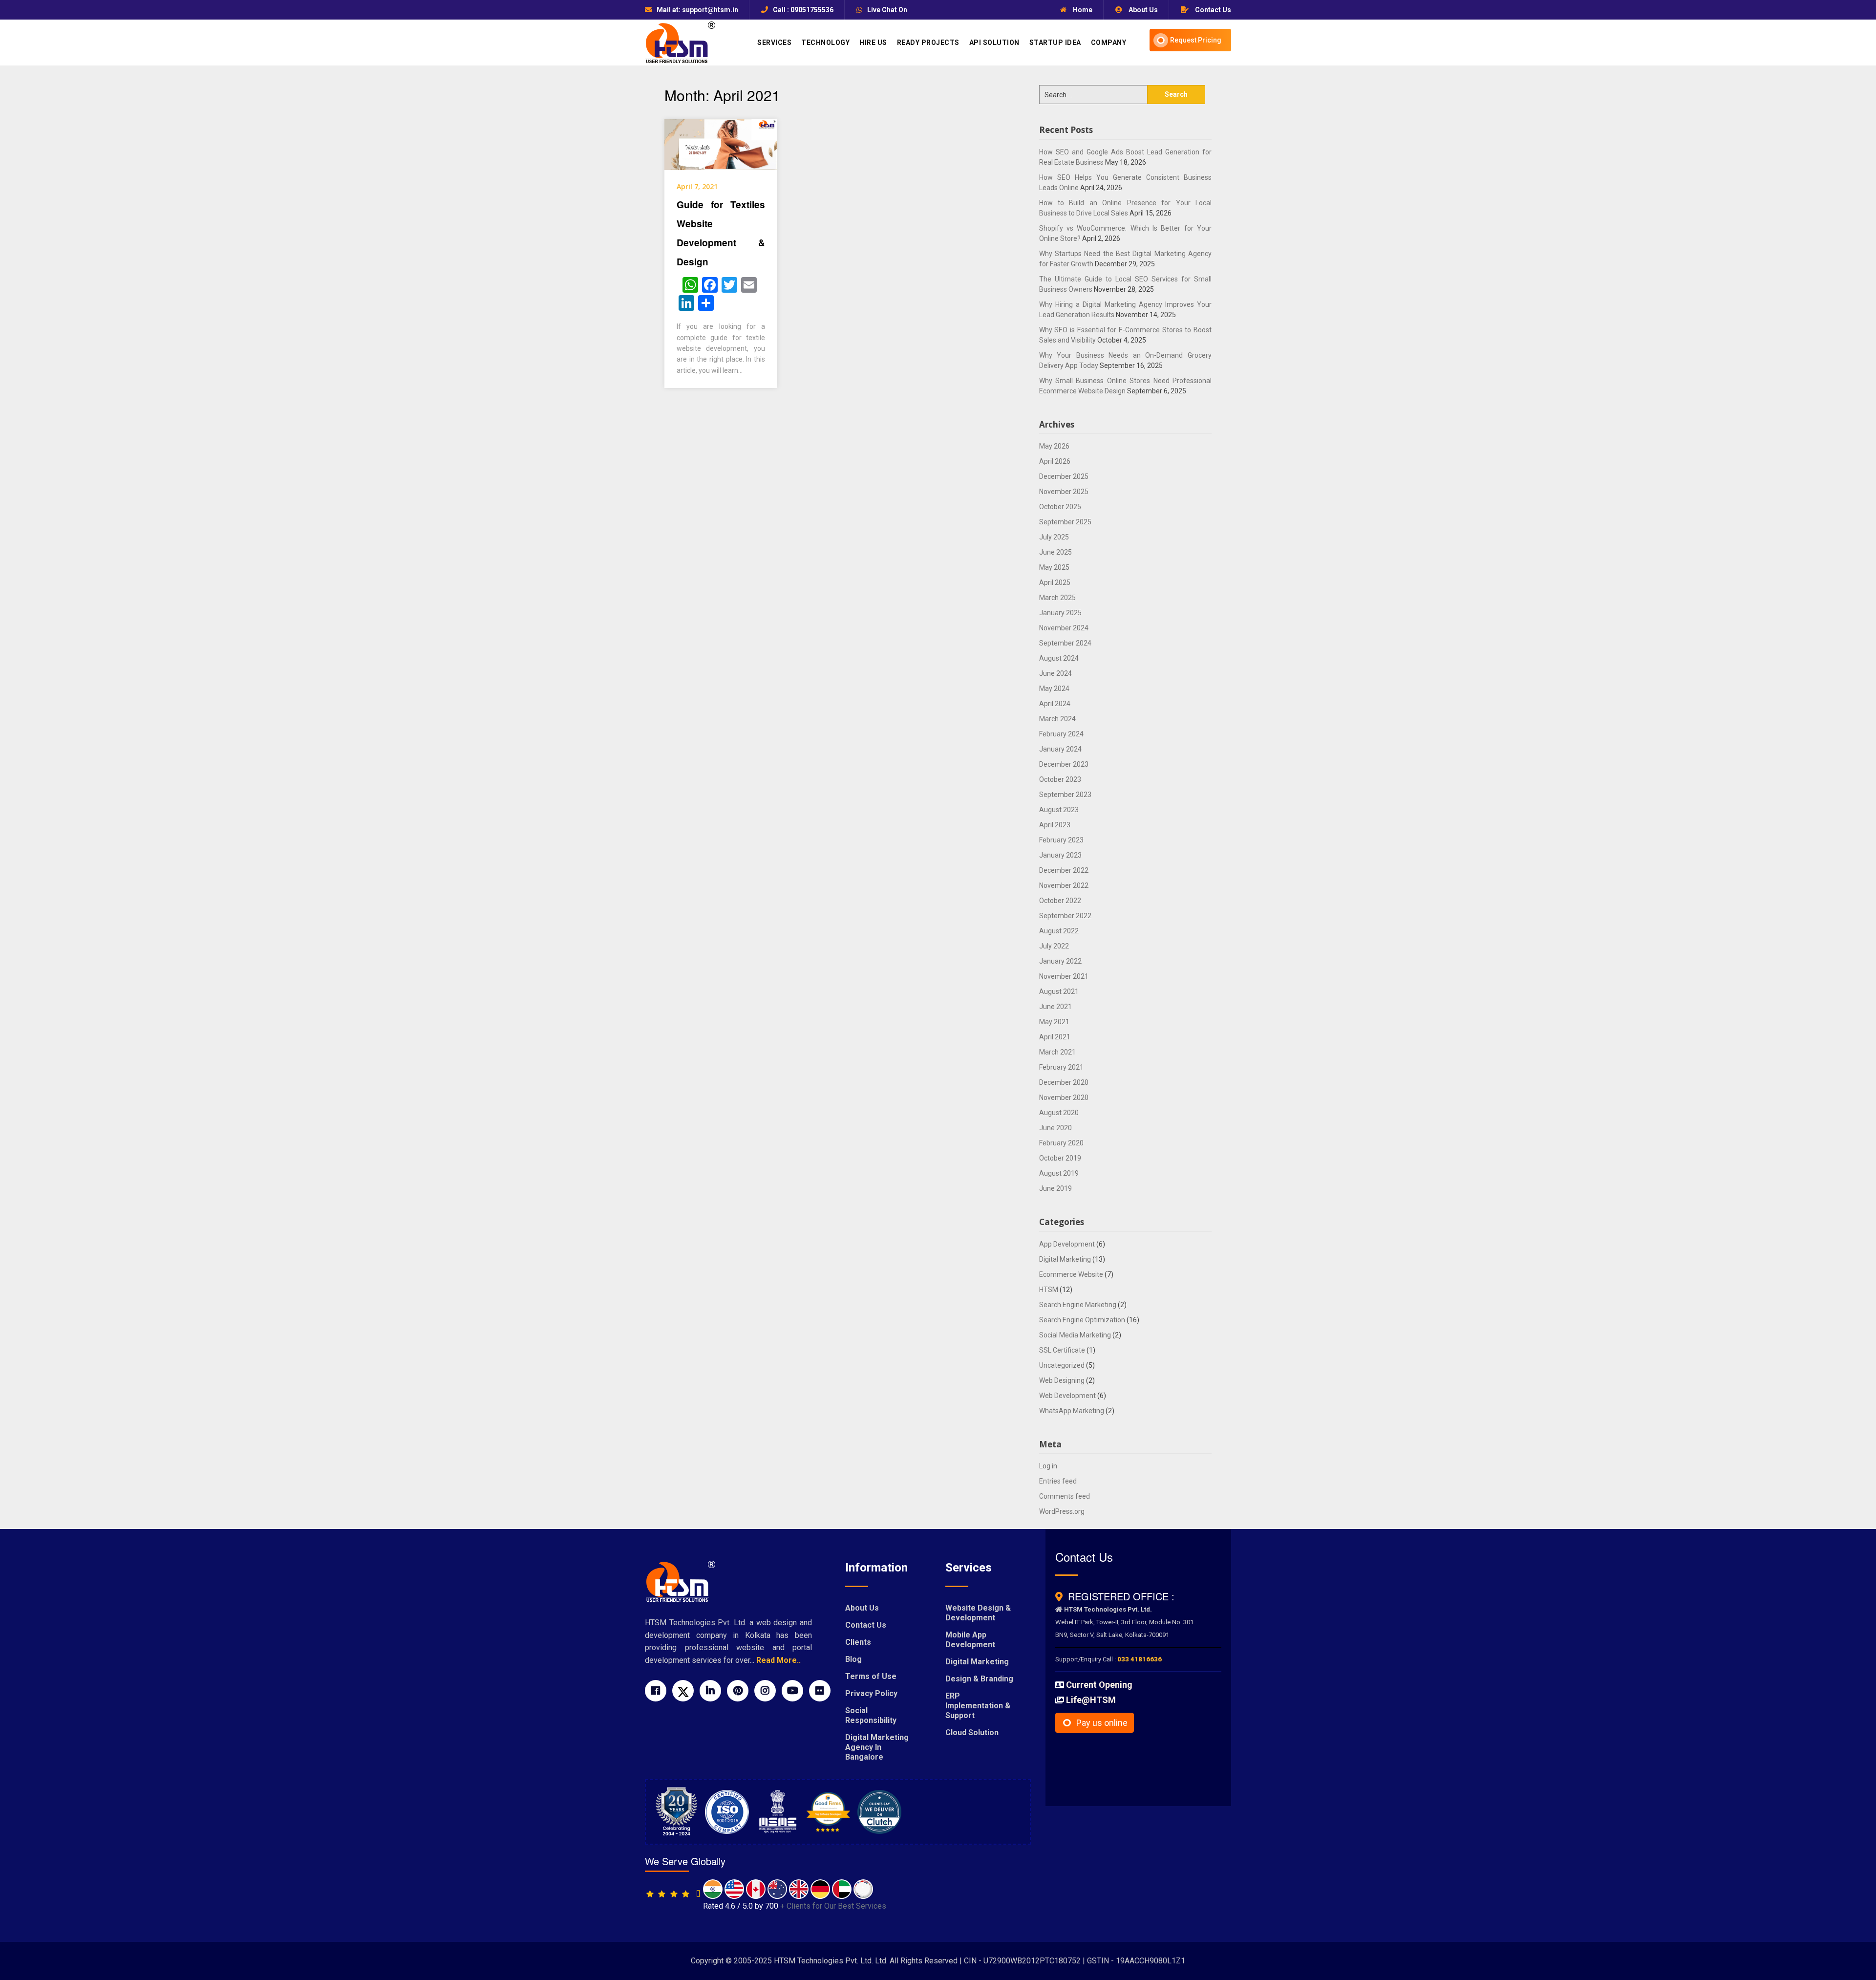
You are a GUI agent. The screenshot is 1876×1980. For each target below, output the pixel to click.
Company (1109, 43)
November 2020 (1064, 1098)
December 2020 (1064, 1082)
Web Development (1067, 1396)
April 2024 (1055, 704)
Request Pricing (1196, 40)
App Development (1067, 1244)
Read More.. (778, 1660)
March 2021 (1057, 1052)
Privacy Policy (871, 1693)
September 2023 (1065, 795)
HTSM (1049, 1290)
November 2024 (1064, 628)
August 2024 (1059, 658)
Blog (853, 1659)
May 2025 (1054, 567)
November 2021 (1064, 976)
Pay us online (1102, 1723)
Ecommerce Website (1071, 1274)
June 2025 (1055, 552)
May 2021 (1054, 1022)
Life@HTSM (1091, 1700)
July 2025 (1054, 537)
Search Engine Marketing (1078, 1305)
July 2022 (1054, 946)
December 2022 (1064, 870)
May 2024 (1054, 689)
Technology (825, 43)
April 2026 (1055, 461)
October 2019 (1060, 1158)
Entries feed (1058, 1481)
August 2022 (1059, 931)
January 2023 (1060, 855)
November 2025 (1064, 492)
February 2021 (1061, 1067)
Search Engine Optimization (1082, 1320)
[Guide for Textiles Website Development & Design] (721, 144)
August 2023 (1059, 810)
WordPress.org (1062, 1511)
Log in (1048, 1466)
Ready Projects (928, 43)
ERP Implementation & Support (978, 1706)
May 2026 (1054, 446)
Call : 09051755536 (803, 10)
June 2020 (1055, 1128)
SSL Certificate (1062, 1350)
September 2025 (1065, 522)
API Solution (994, 43)
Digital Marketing (1065, 1259)
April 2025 (1055, 582)
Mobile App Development (970, 1640)
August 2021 (1059, 991)
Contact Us (1212, 10)
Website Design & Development (978, 1613)
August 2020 (1059, 1113)
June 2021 (1055, 1007)
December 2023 (1064, 764)
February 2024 (1061, 734)
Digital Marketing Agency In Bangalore (877, 1747)
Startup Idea (1055, 43)
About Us (1142, 10)
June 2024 (1055, 673)
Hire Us (873, 43)
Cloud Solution (972, 1732)
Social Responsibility (871, 1715)
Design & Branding (979, 1679)
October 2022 (1060, 901)
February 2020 (1061, 1143)
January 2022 (1060, 961)
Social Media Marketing (1075, 1335)
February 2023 (1061, 840)
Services (774, 43)
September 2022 (1065, 916)
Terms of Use (871, 1676)
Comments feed (1065, 1496)
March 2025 (1057, 598)
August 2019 (1059, 1173)
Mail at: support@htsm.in (697, 10)
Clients (858, 1642)
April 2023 (1055, 825)
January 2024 (1060, 749)
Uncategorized (1062, 1365)
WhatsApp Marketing (1072, 1411)
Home (1082, 10)
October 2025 (1060, 507)
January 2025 (1060, 613)
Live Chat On (887, 10)
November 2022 (1064, 885)
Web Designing (1062, 1380)
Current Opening (1099, 1685)
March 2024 (1057, 719)
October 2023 (1060, 779)
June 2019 (1055, 1188)
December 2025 (1064, 476)
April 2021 (1055, 1037)
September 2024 (1065, 643)
